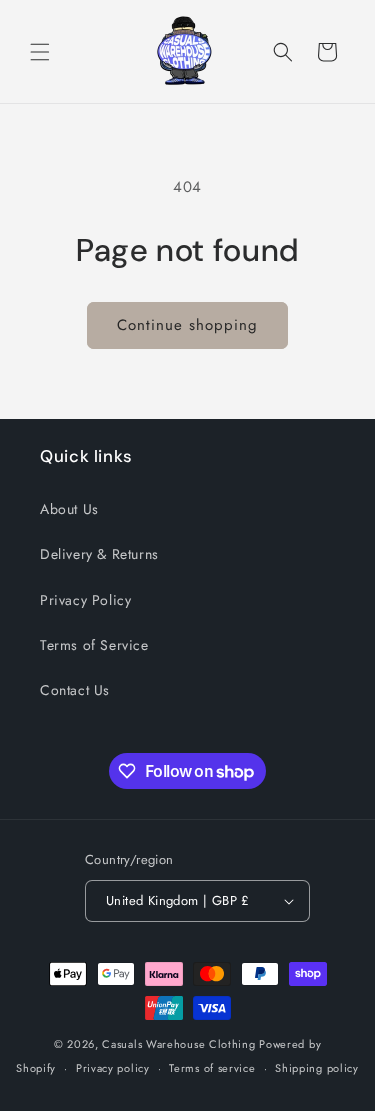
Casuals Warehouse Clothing (178, 1044)
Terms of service (212, 1068)
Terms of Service (94, 645)
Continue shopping (187, 325)
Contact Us (75, 690)
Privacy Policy (85, 600)
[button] (40, 52)
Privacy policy (113, 1068)
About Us (69, 509)
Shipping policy (317, 1068)
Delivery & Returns (99, 554)
